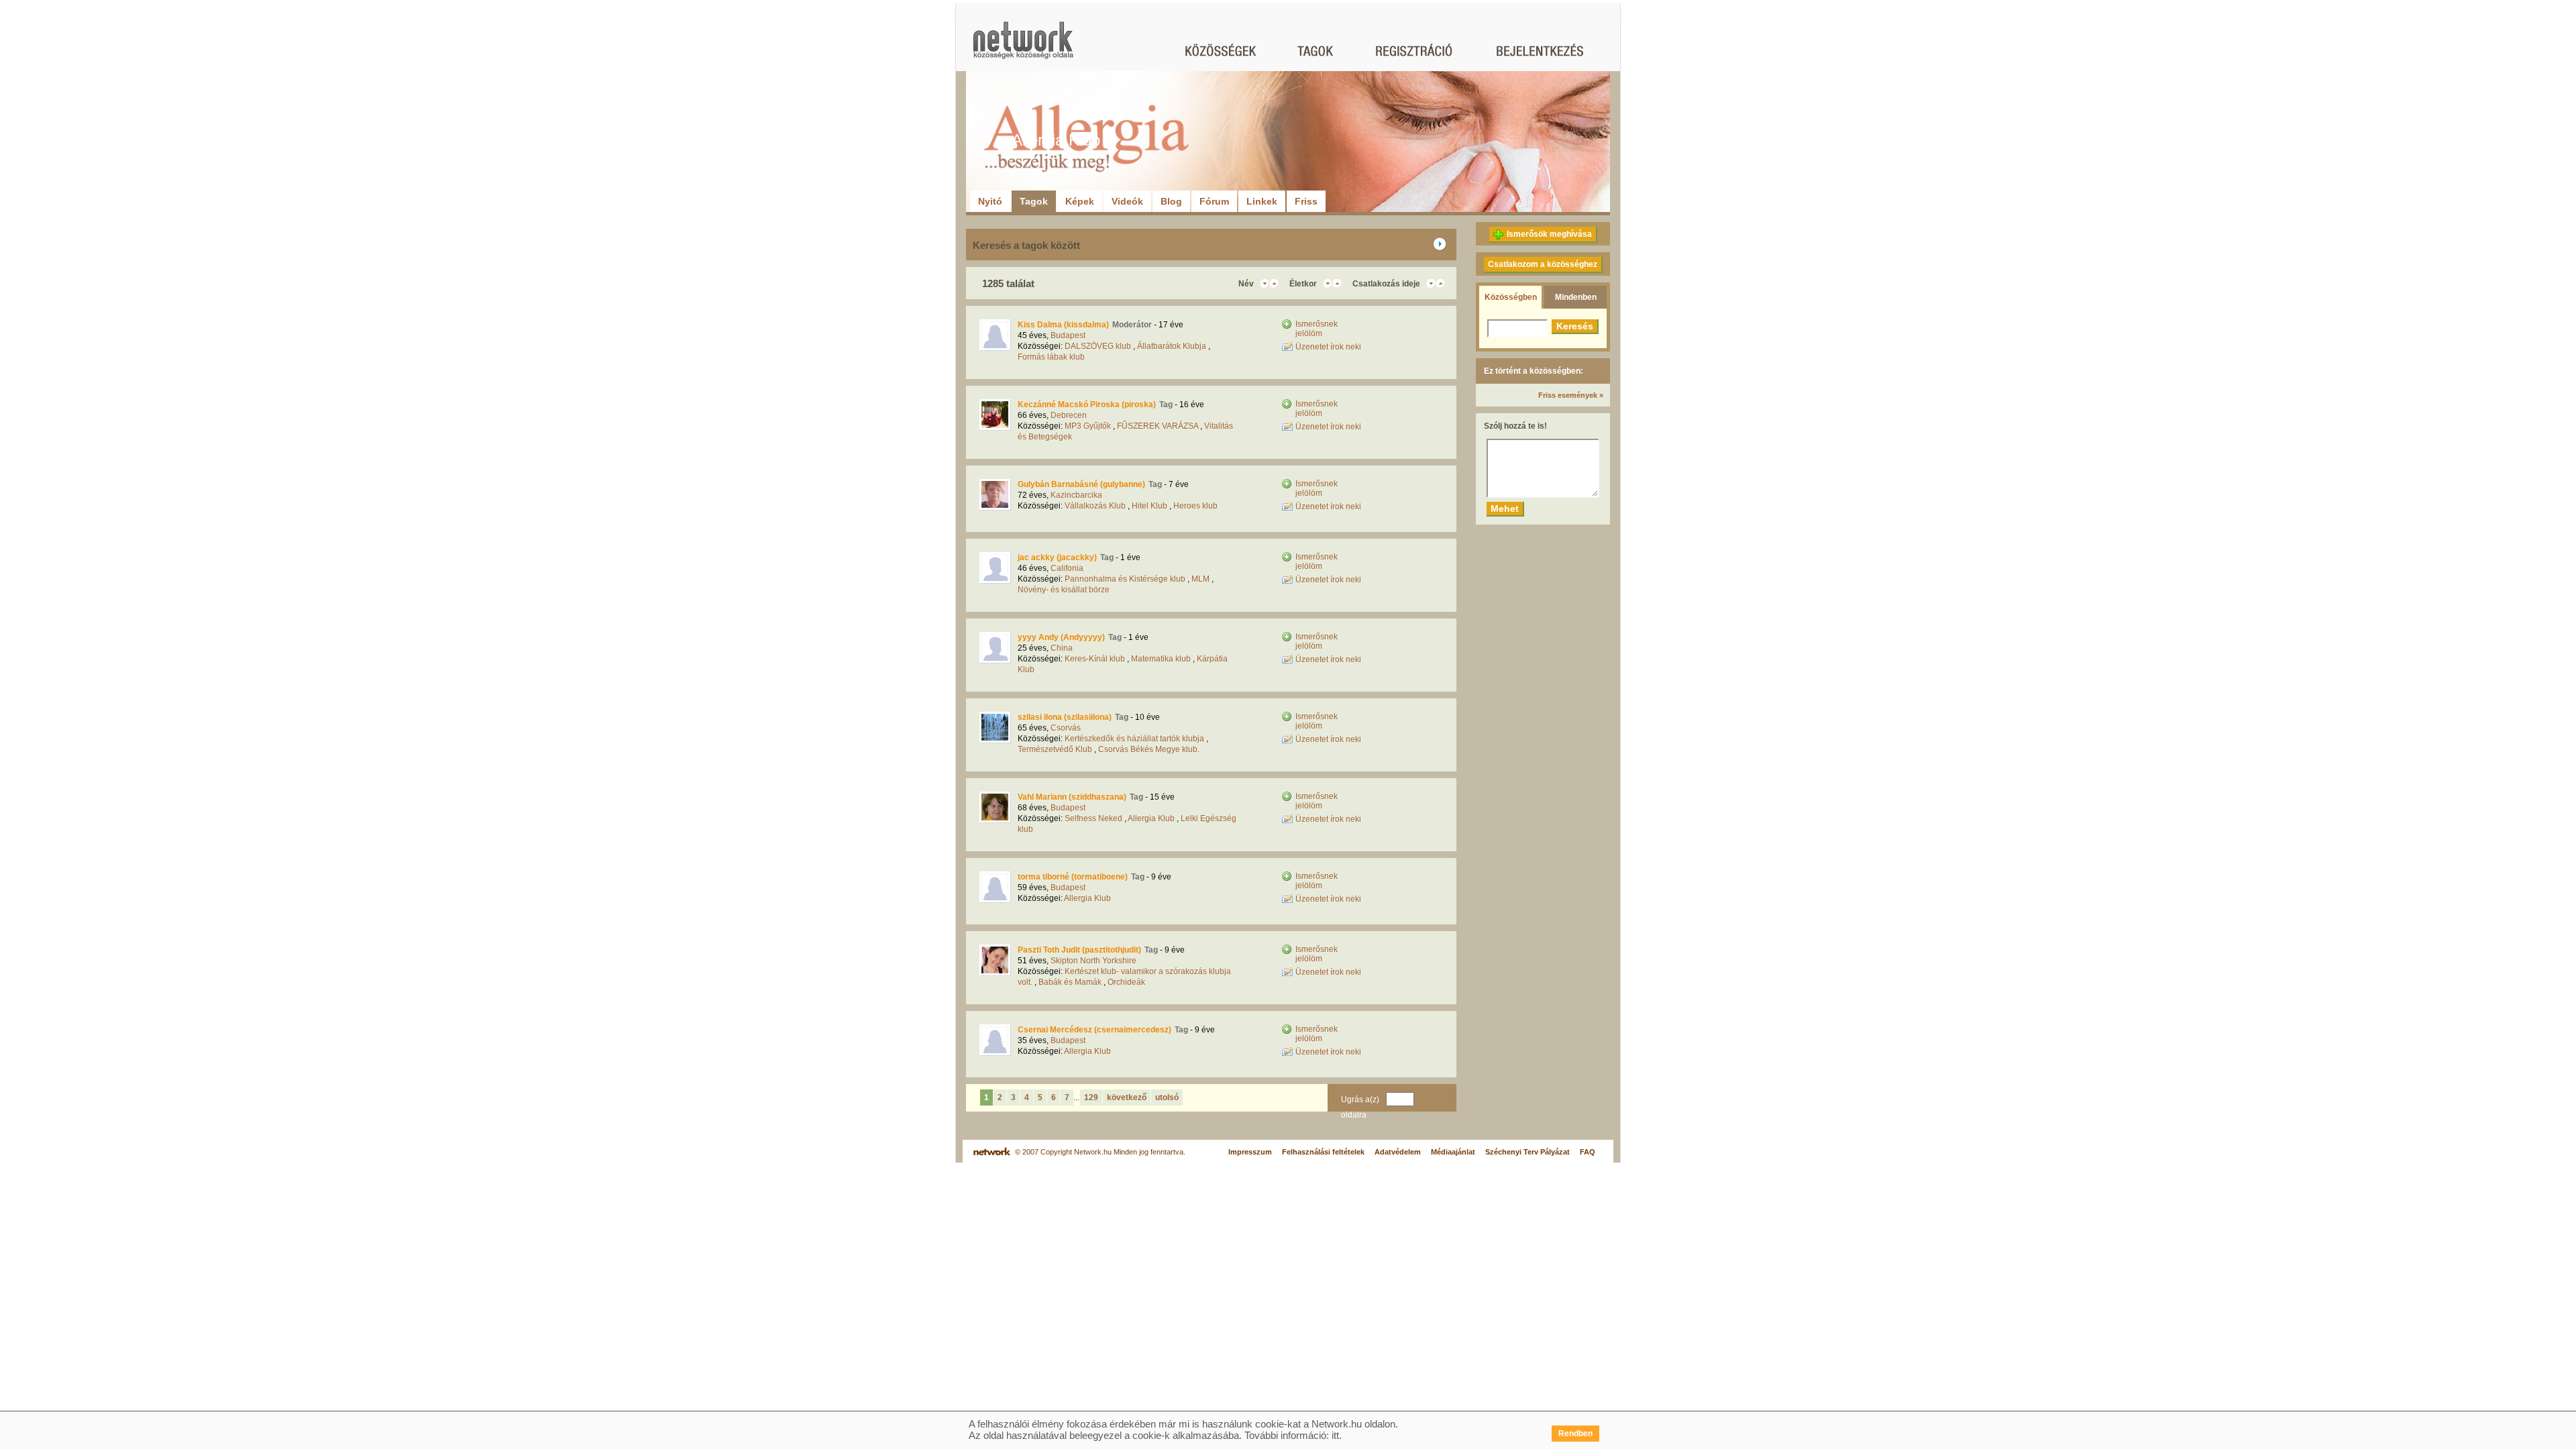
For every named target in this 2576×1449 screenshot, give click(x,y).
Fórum (1214, 201)
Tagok (1034, 201)
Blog (1171, 201)
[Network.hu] (1023, 47)
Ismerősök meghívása (1549, 234)
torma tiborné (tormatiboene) (1073, 877)
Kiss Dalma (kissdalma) (1063, 325)
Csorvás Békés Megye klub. (1149, 749)
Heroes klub (1195, 506)
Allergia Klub (1151, 818)
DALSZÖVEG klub (1098, 346)
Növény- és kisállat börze (1064, 590)
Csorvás (1066, 728)
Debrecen (1069, 415)
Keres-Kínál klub (1095, 659)
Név (1246, 284)
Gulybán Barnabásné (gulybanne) (1081, 484)
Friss (1306, 201)
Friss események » (1571, 395)
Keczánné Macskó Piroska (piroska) (1087, 405)
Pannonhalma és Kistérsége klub (1125, 579)
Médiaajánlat (1453, 1152)
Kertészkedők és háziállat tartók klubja (1134, 739)
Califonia (1067, 568)
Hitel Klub (1149, 506)
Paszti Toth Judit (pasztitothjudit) (1079, 950)
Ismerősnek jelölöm (1317, 329)
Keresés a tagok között (1026, 245)
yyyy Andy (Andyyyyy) (1061, 637)
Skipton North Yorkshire (1093, 961)
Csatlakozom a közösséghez (1543, 264)
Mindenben (1576, 297)
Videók (1127, 201)
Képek (1080, 201)
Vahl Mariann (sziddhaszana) (1072, 797)
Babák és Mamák (1070, 982)
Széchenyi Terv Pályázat (1527, 1152)
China (1062, 648)
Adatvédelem (1398, 1152)
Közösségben (1511, 297)
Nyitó (990, 201)
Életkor (1303, 284)
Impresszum (1250, 1152)
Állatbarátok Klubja (1172, 346)
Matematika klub (1161, 659)
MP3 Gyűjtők (1088, 426)
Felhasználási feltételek (1323, 1152)
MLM (1200, 579)
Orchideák (1126, 982)
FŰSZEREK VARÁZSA (1158, 426)
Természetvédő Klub (1055, 749)
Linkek (1262, 201)
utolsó (1167, 1097)
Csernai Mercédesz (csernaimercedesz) (1094, 1030)
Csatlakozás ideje (1386, 284)
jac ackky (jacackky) (1057, 557)
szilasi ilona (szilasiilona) (1065, 717)
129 (1091, 1097)
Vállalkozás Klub (1095, 506)
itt (1335, 1435)
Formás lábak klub (1051, 357)
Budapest (1068, 335)
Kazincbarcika (1076, 495)
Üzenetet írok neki (1328, 347)
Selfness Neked (1093, 818)
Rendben (1575, 1434)
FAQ (1588, 1152)
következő (1127, 1097)
